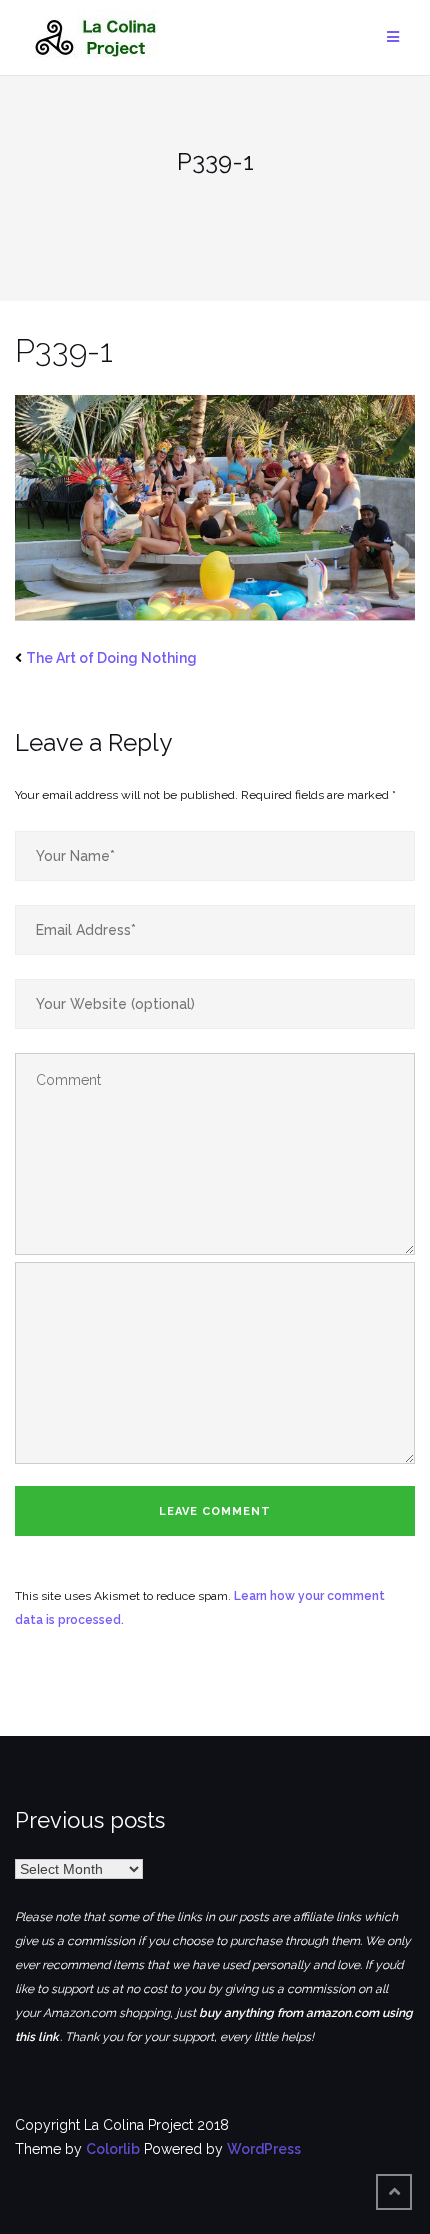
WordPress (264, 2149)
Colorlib (113, 2149)
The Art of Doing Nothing (111, 658)
